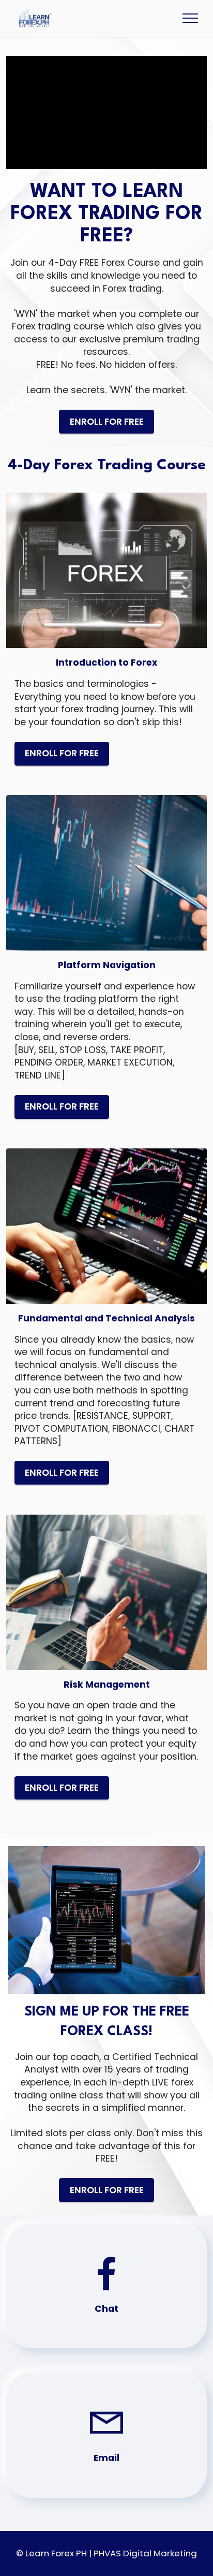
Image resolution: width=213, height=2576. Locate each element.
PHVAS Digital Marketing (145, 2553)
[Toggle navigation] (191, 18)
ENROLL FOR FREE (107, 422)
